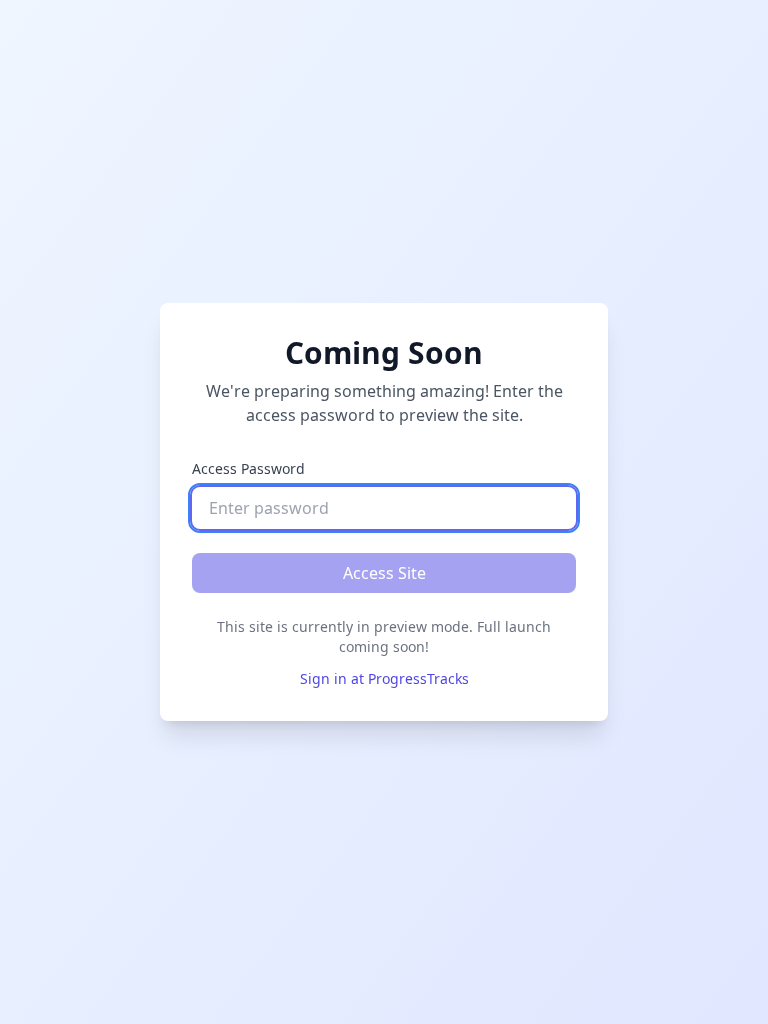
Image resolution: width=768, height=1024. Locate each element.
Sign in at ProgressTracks (384, 678)
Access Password (248, 468)
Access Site (384, 573)
